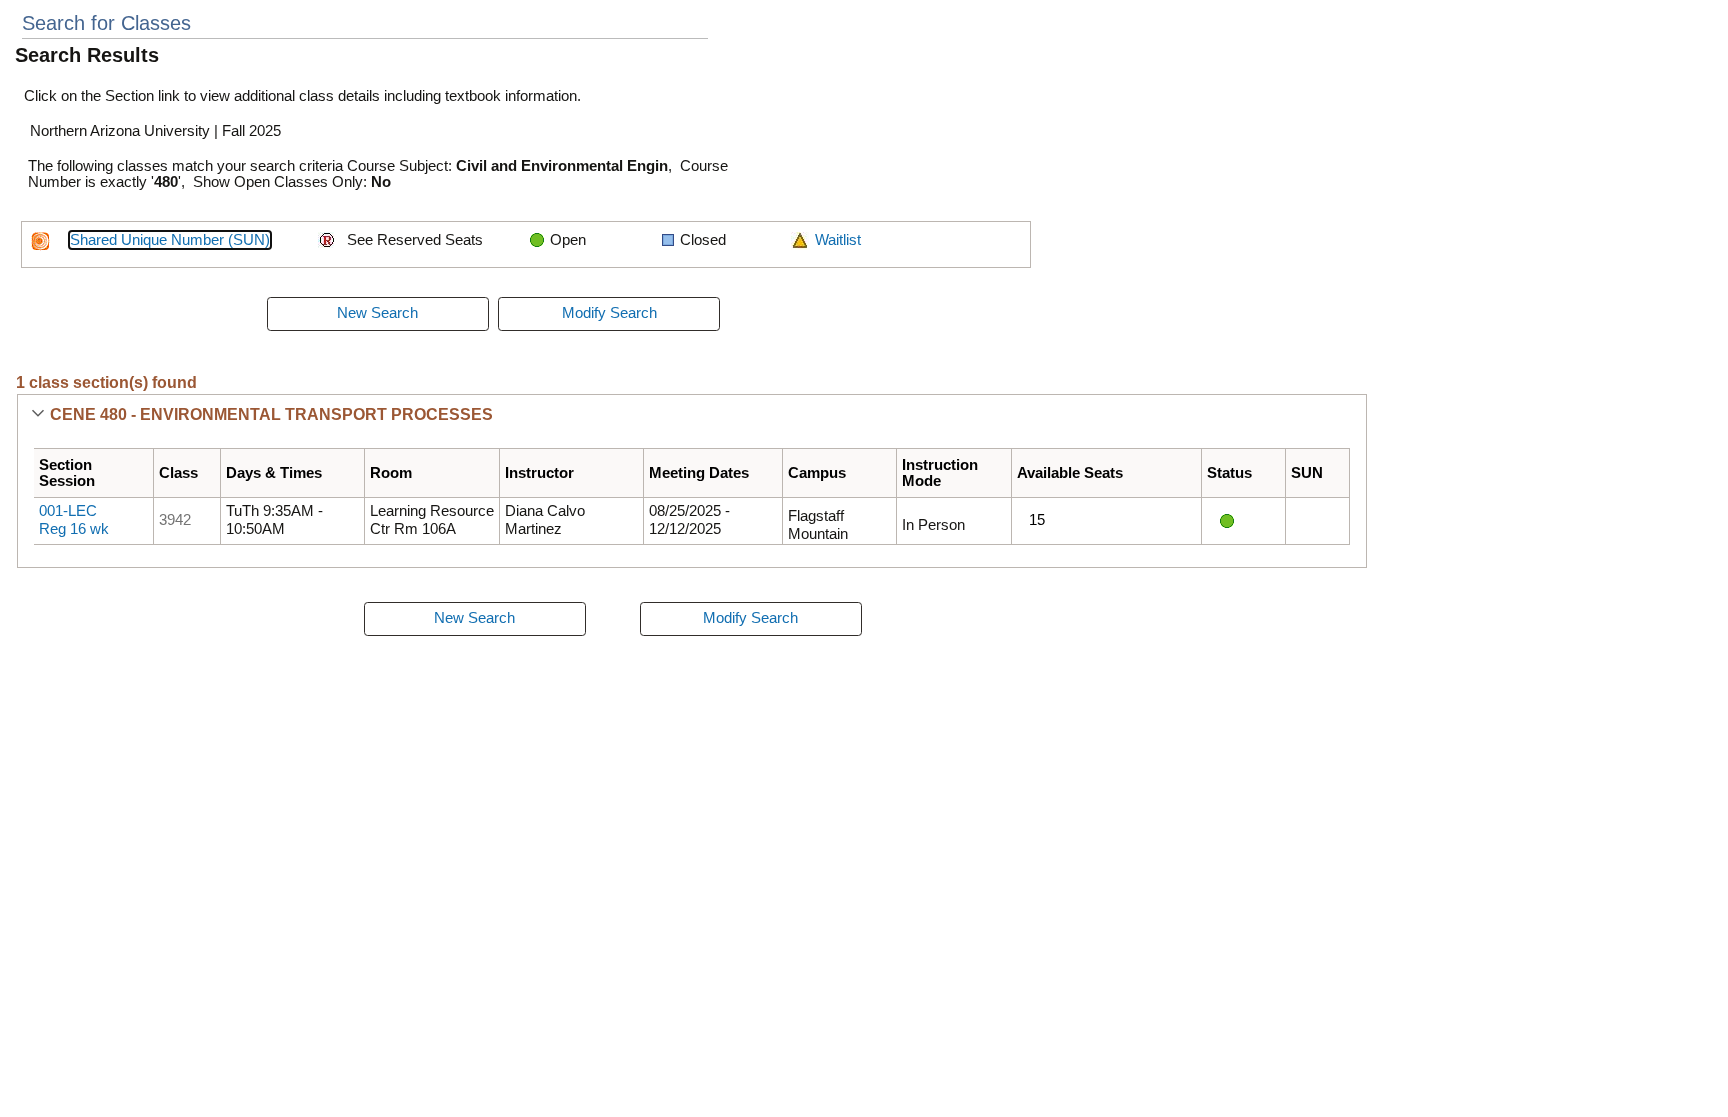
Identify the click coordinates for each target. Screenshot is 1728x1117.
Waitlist (838, 240)
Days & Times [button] (274, 473)
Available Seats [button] (1070, 473)
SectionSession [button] (67, 473)
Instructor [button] (539, 473)
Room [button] (391, 473)
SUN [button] (1307, 473)
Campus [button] (817, 473)
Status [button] (1229, 473)
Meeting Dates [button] (699, 473)
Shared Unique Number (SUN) (170, 240)
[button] (37, 415)
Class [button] (178, 473)
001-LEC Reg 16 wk (74, 520)
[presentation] (378, 314)
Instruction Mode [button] (940, 473)
